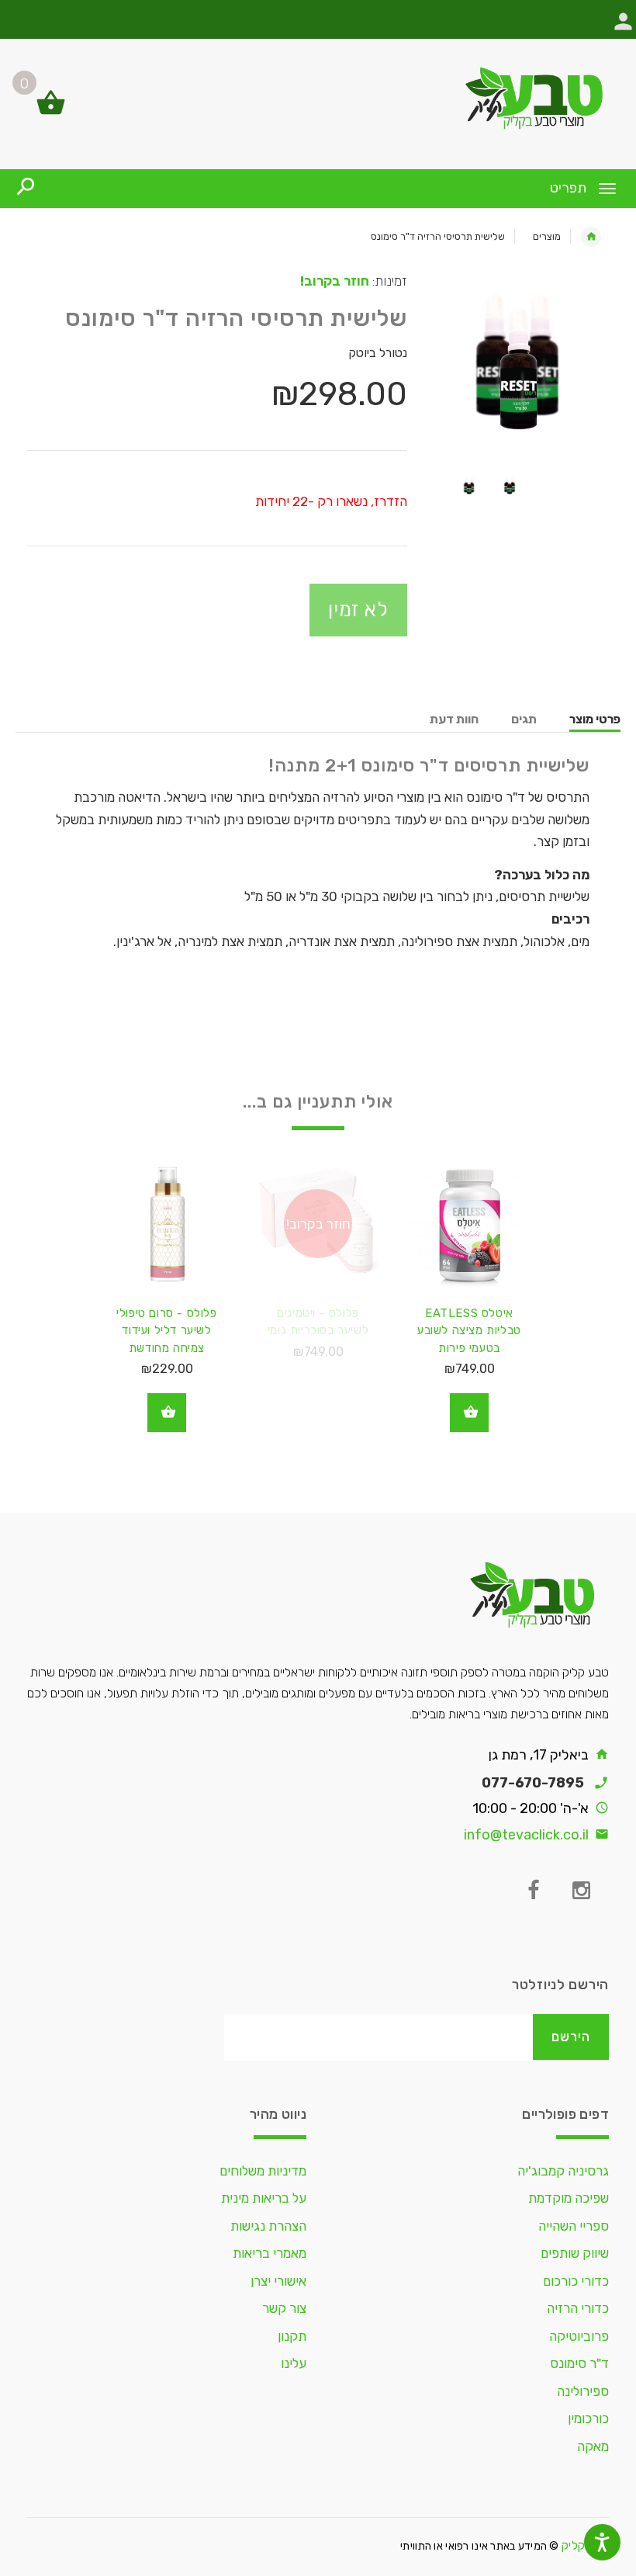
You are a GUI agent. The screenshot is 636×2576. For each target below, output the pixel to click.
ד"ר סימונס (579, 2363)
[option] (520, 362)
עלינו (294, 2363)
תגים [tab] (524, 719)
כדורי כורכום (576, 2281)
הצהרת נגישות (268, 2226)
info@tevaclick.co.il (526, 1835)
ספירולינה (583, 2391)
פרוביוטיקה (579, 2336)
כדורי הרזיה (578, 2308)
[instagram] (581, 1891)
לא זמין (358, 609)
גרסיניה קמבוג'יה (563, 2171)
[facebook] (533, 1891)
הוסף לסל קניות (167, 1413)
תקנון (292, 2336)
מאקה (593, 2446)
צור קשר (284, 2308)
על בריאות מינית (264, 2198)
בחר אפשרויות (469, 1413)
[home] (591, 237)
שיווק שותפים (575, 2253)
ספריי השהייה (574, 2226)
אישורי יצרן (278, 2281)
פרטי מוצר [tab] (595, 719)
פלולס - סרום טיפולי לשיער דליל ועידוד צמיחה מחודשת (166, 1331)
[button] (623, 29)
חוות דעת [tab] (454, 719)
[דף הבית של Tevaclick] (318, 98)
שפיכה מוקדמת (569, 2198)
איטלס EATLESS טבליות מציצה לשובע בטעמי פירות (469, 1331)
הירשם (571, 2037)
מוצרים (547, 236)
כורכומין (588, 2418)
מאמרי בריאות (270, 2253)
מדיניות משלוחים (263, 2171)
